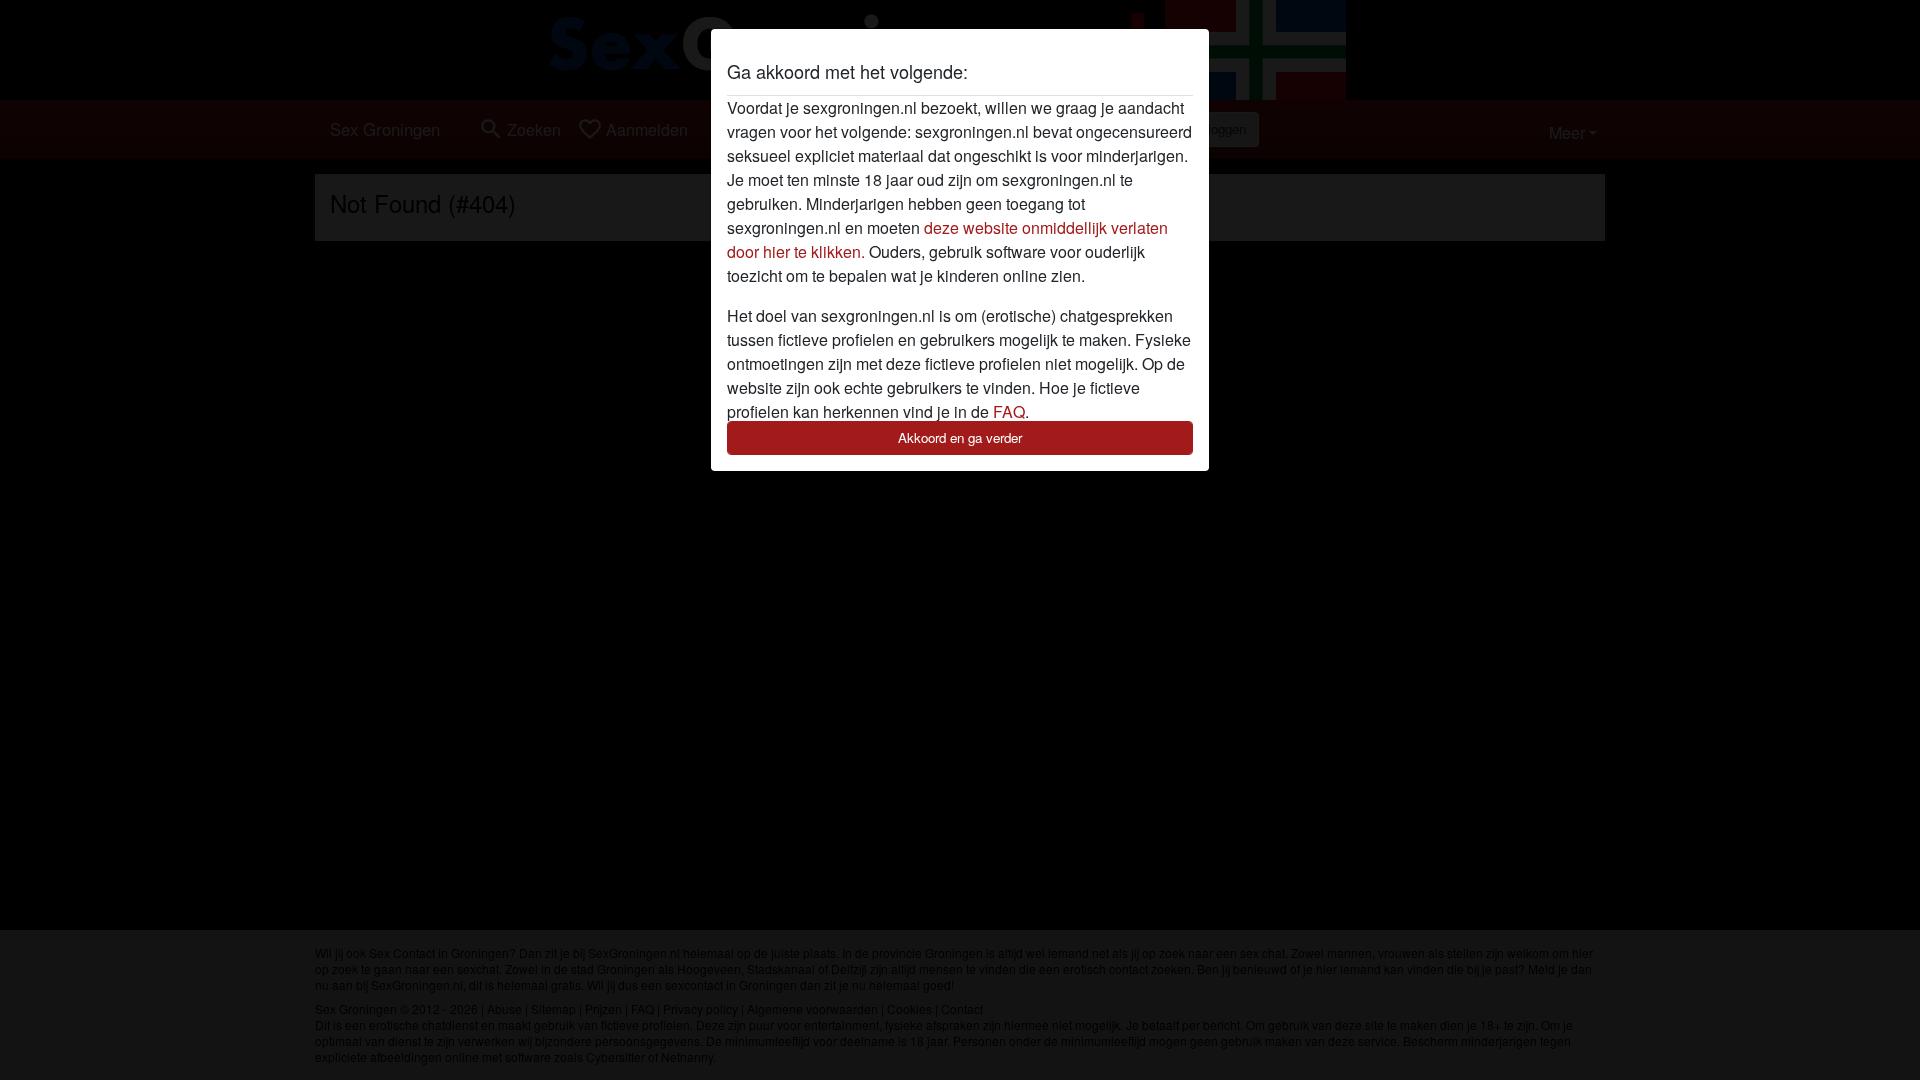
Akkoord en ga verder (960, 437)
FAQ (1009, 411)
